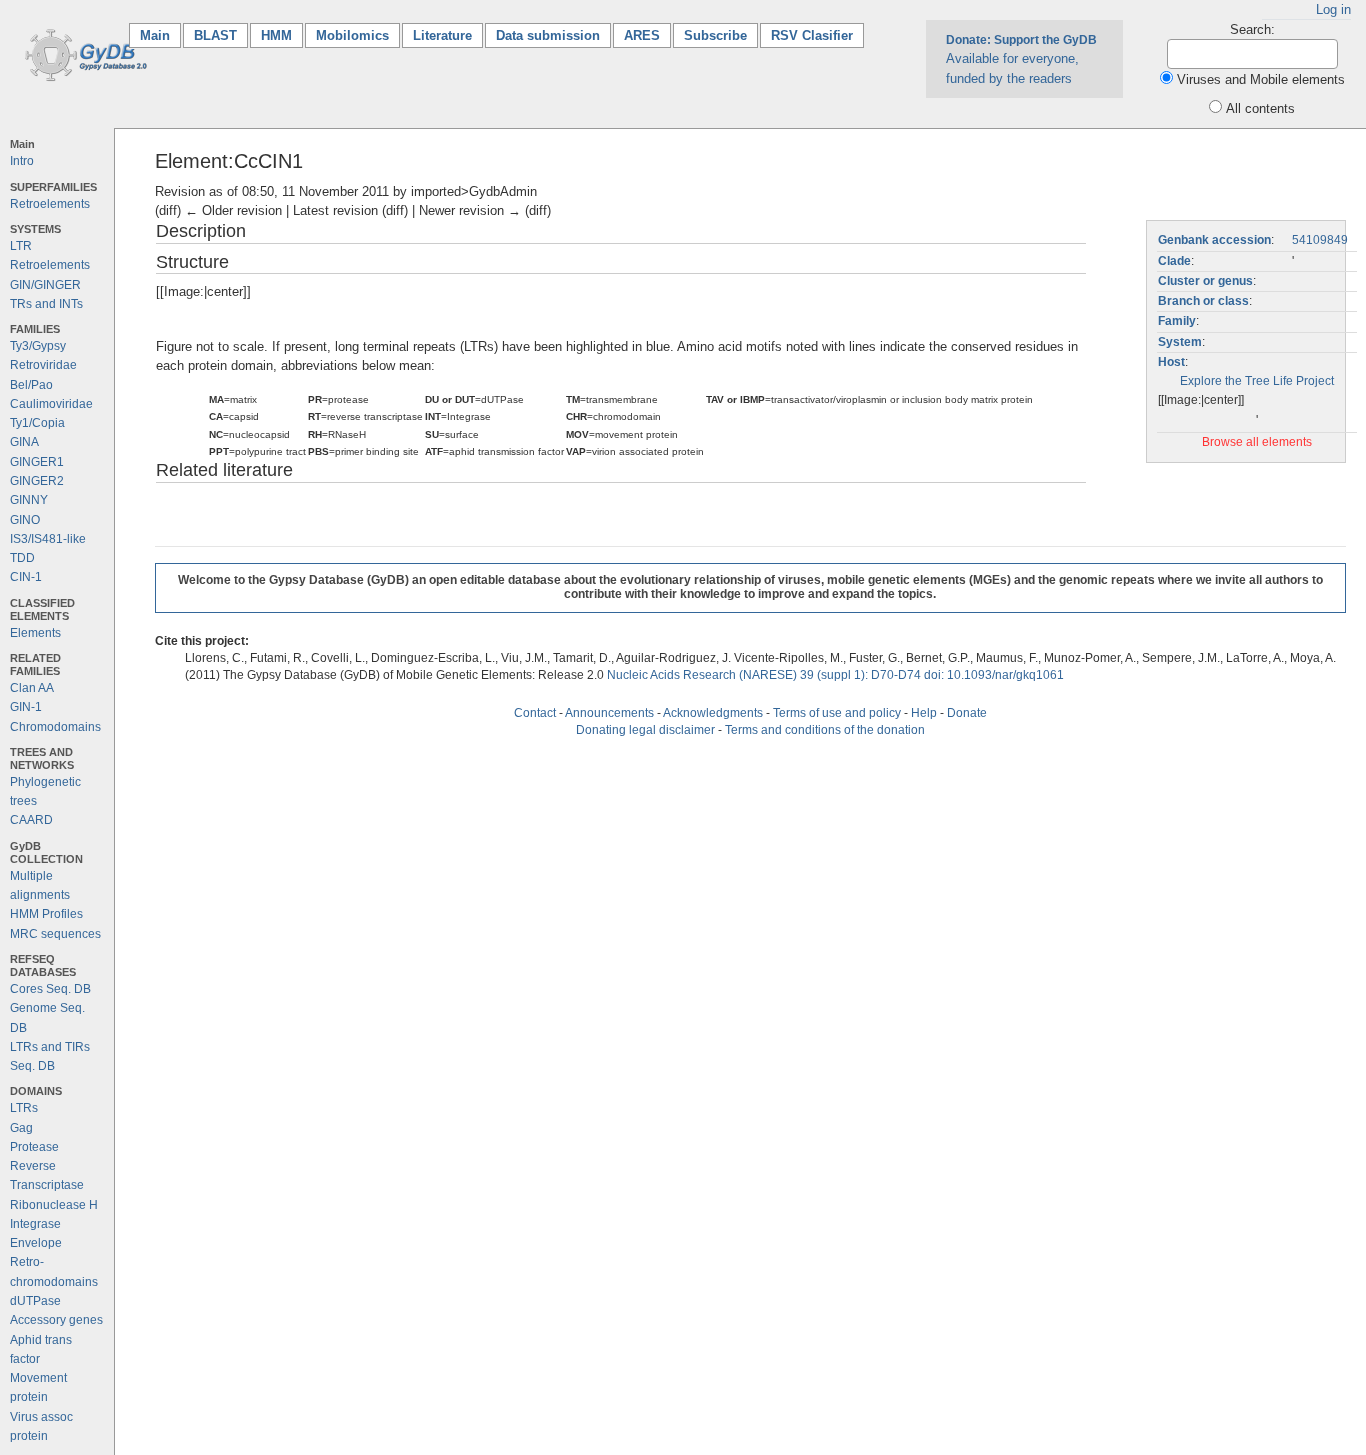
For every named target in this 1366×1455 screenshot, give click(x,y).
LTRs (24, 1108)
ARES (642, 35)
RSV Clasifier (812, 35)
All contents (1260, 108)
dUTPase (35, 1301)
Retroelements (50, 204)
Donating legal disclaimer (645, 730)
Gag (21, 1128)
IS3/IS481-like (48, 539)
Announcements (609, 713)
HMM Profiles (46, 914)
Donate (967, 713)
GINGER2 (37, 481)
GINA (24, 442)
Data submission (548, 35)
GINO (25, 520)
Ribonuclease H (54, 1205)
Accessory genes (56, 1320)
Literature (442, 35)
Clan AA (32, 688)
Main (160, 35)
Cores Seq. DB (50, 989)
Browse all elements (1257, 442)
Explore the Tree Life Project (1257, 381)
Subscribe (715, 35)
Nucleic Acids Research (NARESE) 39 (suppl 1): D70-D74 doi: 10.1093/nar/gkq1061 (835, 675)
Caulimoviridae (51, 404)
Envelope (36, 1243)
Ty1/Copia (37, 423)
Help (924, 713)
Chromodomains (55, 727)
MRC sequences (55, 934)
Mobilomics (352, 35)
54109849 (1320, 240)
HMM (276, 35)
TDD (22, 558)
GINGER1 (37, 462)
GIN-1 (26, 707)
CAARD (31, 820)
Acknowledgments (713, 713)
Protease (34, 1147)
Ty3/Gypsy (38, 346)
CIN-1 (26, 577)
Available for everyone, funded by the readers (1021, 59)
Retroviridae (43, 365)
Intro (22, 161)
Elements (35, 633)
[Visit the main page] (82, 53)
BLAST (215, 35)
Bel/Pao (31, 385)
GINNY (29, 500)
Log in (1333, 9)
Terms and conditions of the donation (825, 730)
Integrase (35, 1224)
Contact (535, 713)
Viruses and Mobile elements (1261, 79)
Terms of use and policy (837, 713)
